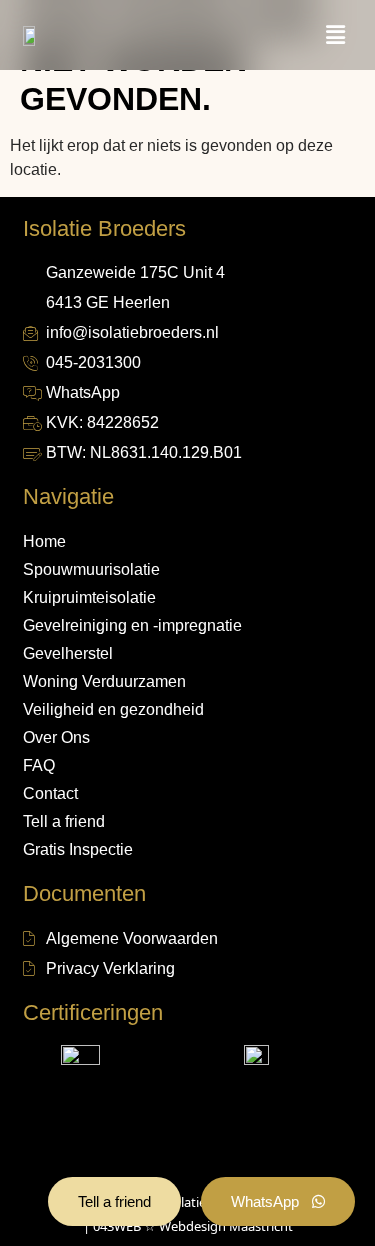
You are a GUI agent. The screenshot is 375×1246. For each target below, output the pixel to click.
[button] (335, 35)
